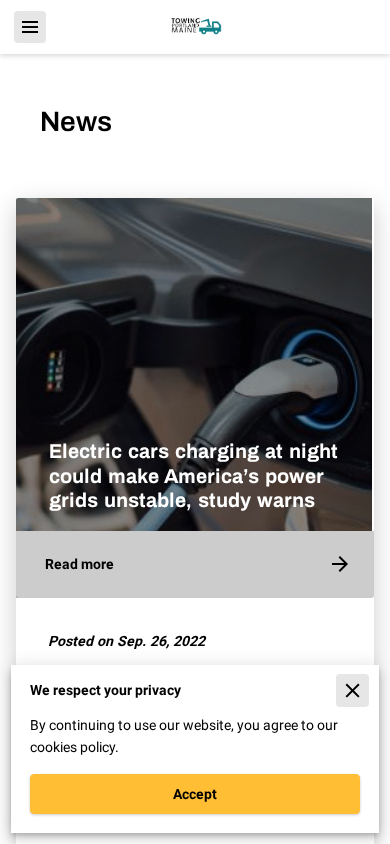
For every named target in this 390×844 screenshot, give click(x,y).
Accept (195, 794)
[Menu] (30, 27)
